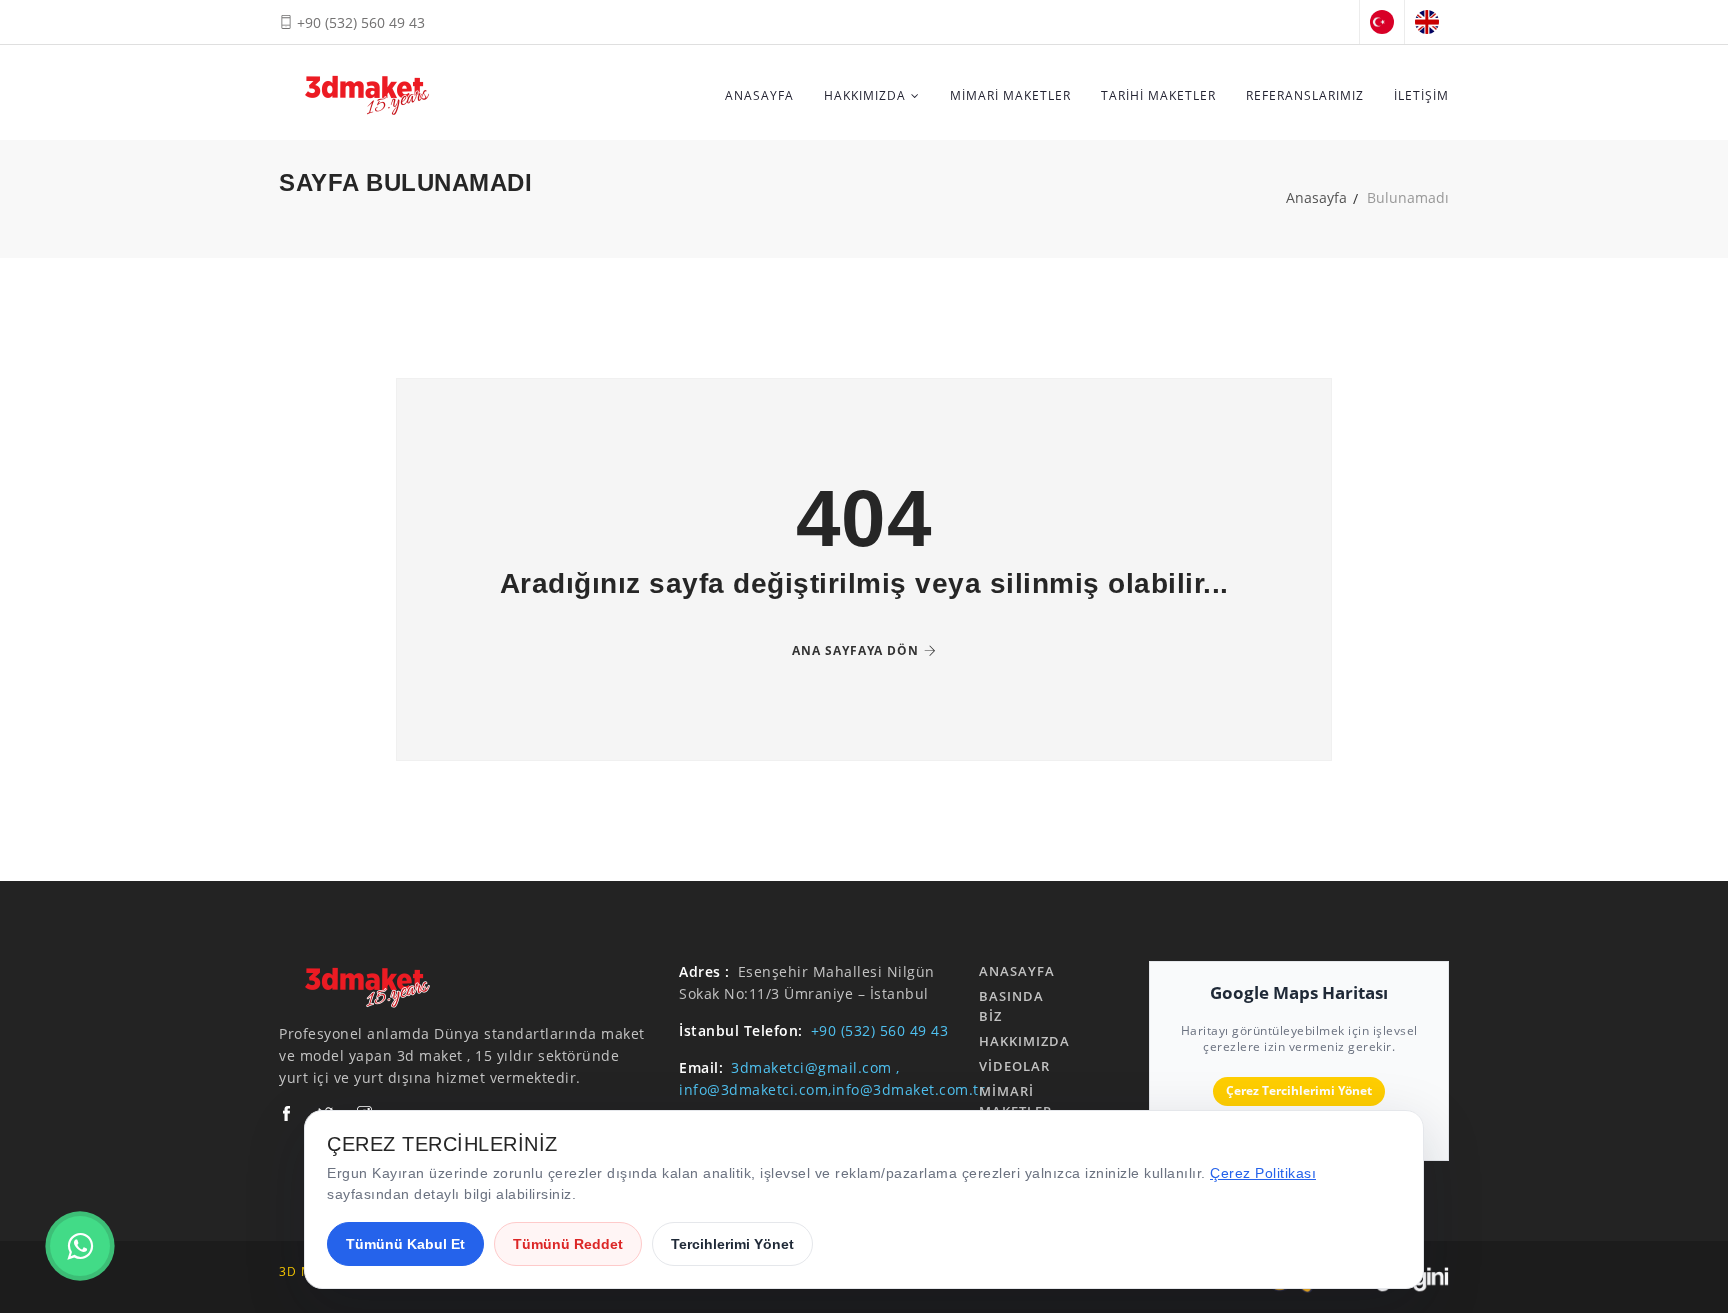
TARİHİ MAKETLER (1158, 95)
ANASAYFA (759, 95)
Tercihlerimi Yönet (732, 1244)
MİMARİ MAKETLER (1010, 95)
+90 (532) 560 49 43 (359, 22)
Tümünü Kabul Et (405, 1244)
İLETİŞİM (1421, 95)
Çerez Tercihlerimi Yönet (1299, 1090)
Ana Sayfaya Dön (855, 650)
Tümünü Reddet (568, 1244)
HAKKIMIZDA (865, 95)
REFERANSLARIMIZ (1305, 95)
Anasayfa (1316, 197)
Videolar (1014, 1066)
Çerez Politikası (1263, 1173)
